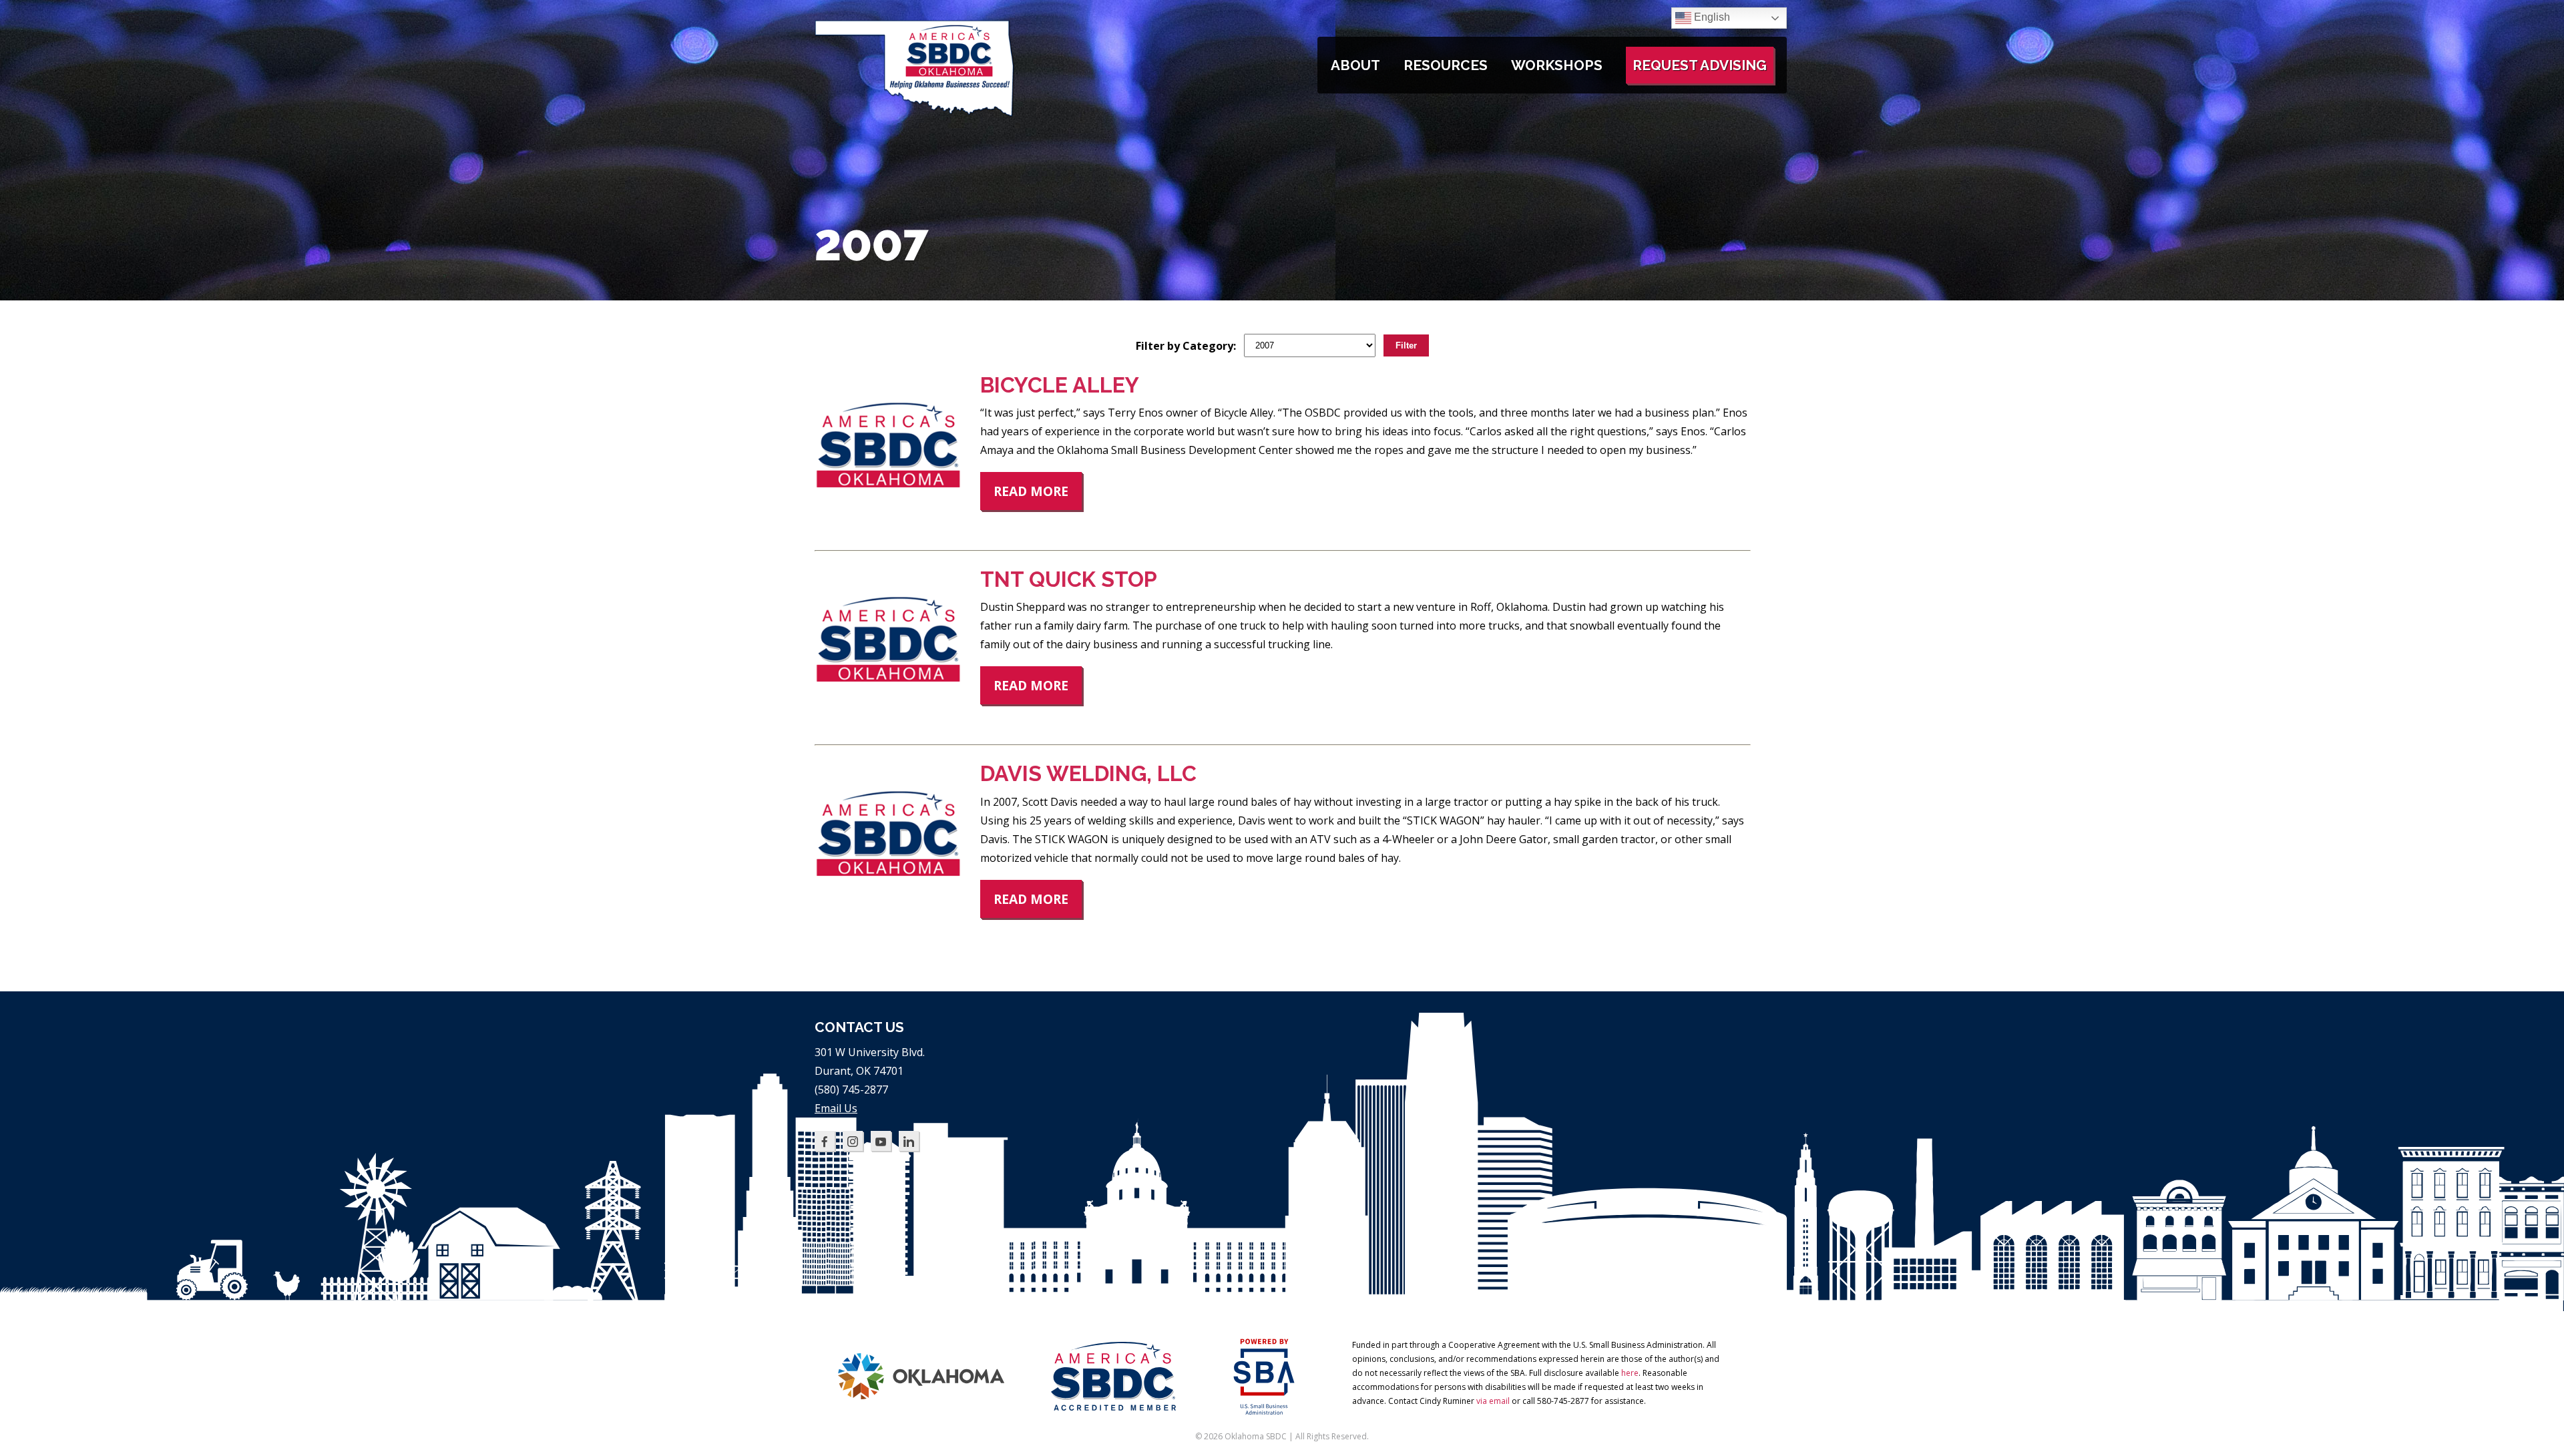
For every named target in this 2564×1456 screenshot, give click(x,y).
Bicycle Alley (1060, 385)
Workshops (1557, 65)
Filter (1406, 345)
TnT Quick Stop (1069, 579)
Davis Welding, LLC (1088, 773)
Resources (1446, 65)
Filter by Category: (1186, 346)
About (1355, 65)
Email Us (836, 1108)
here (1630, 1373)
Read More (1031, 491)
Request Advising (1700, 65)
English (1711, 17)
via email (1493, 1401)
